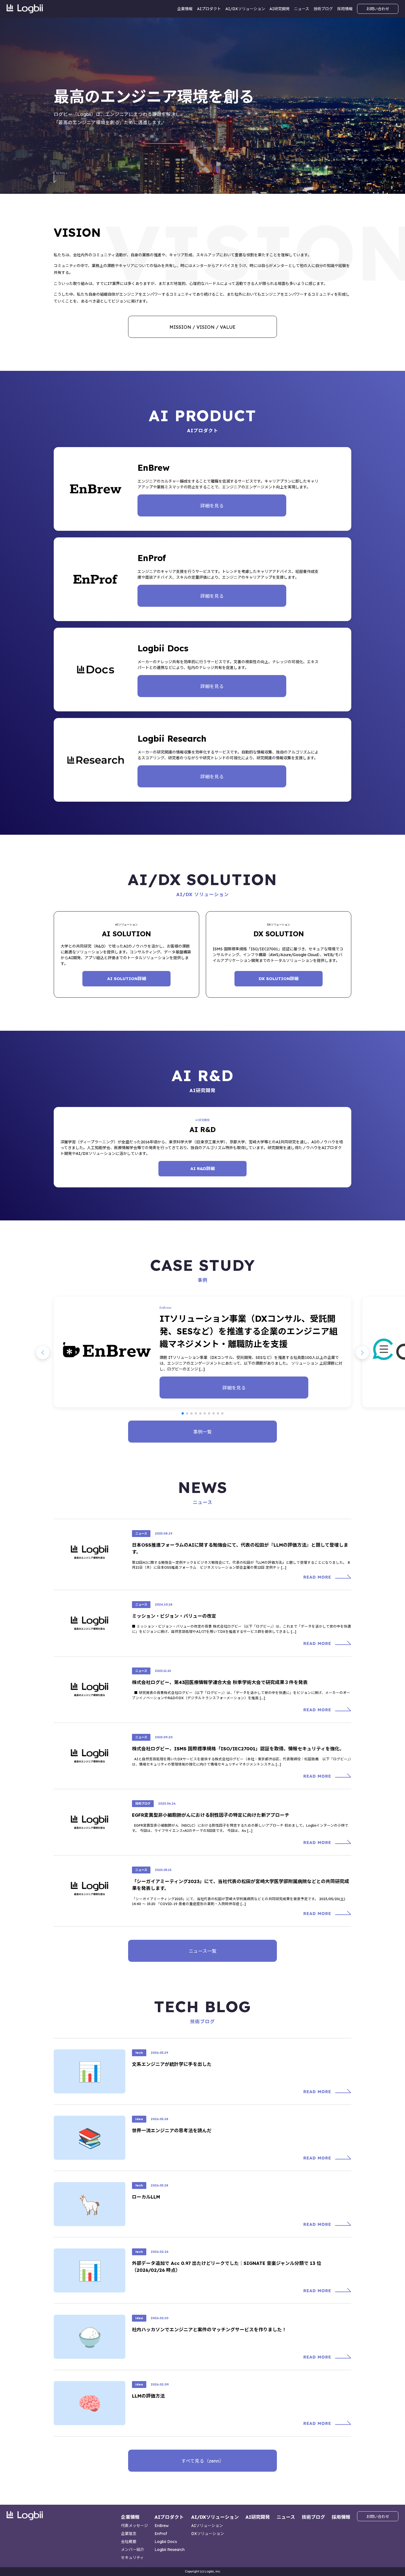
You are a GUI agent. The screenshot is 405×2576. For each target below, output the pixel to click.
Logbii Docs (166, 2542)
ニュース (302, 9)
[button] (183, 1413)
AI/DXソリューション (245, 9)
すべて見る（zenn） (203, 2461)
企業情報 (185, 9)
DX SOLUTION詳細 (279, 979)
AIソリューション (207, 2526)
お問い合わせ (378, 9)
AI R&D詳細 (202, 1169)
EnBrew (162, 2526)
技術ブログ (323, 9)
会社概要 (129, 2542)
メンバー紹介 (133, 2550)
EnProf (161, 2534)
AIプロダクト (209, 9)
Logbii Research (170, 2550)
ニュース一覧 (203, 1951)
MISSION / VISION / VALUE (202, 327)
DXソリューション (208, 2534)
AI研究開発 (280, 9)
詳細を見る (212, 506)
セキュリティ (132, 2558)
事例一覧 (202, 1432)
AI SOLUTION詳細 (127, 979)
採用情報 (345, 9)
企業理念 (129, 2534)
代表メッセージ (134, 2526)
